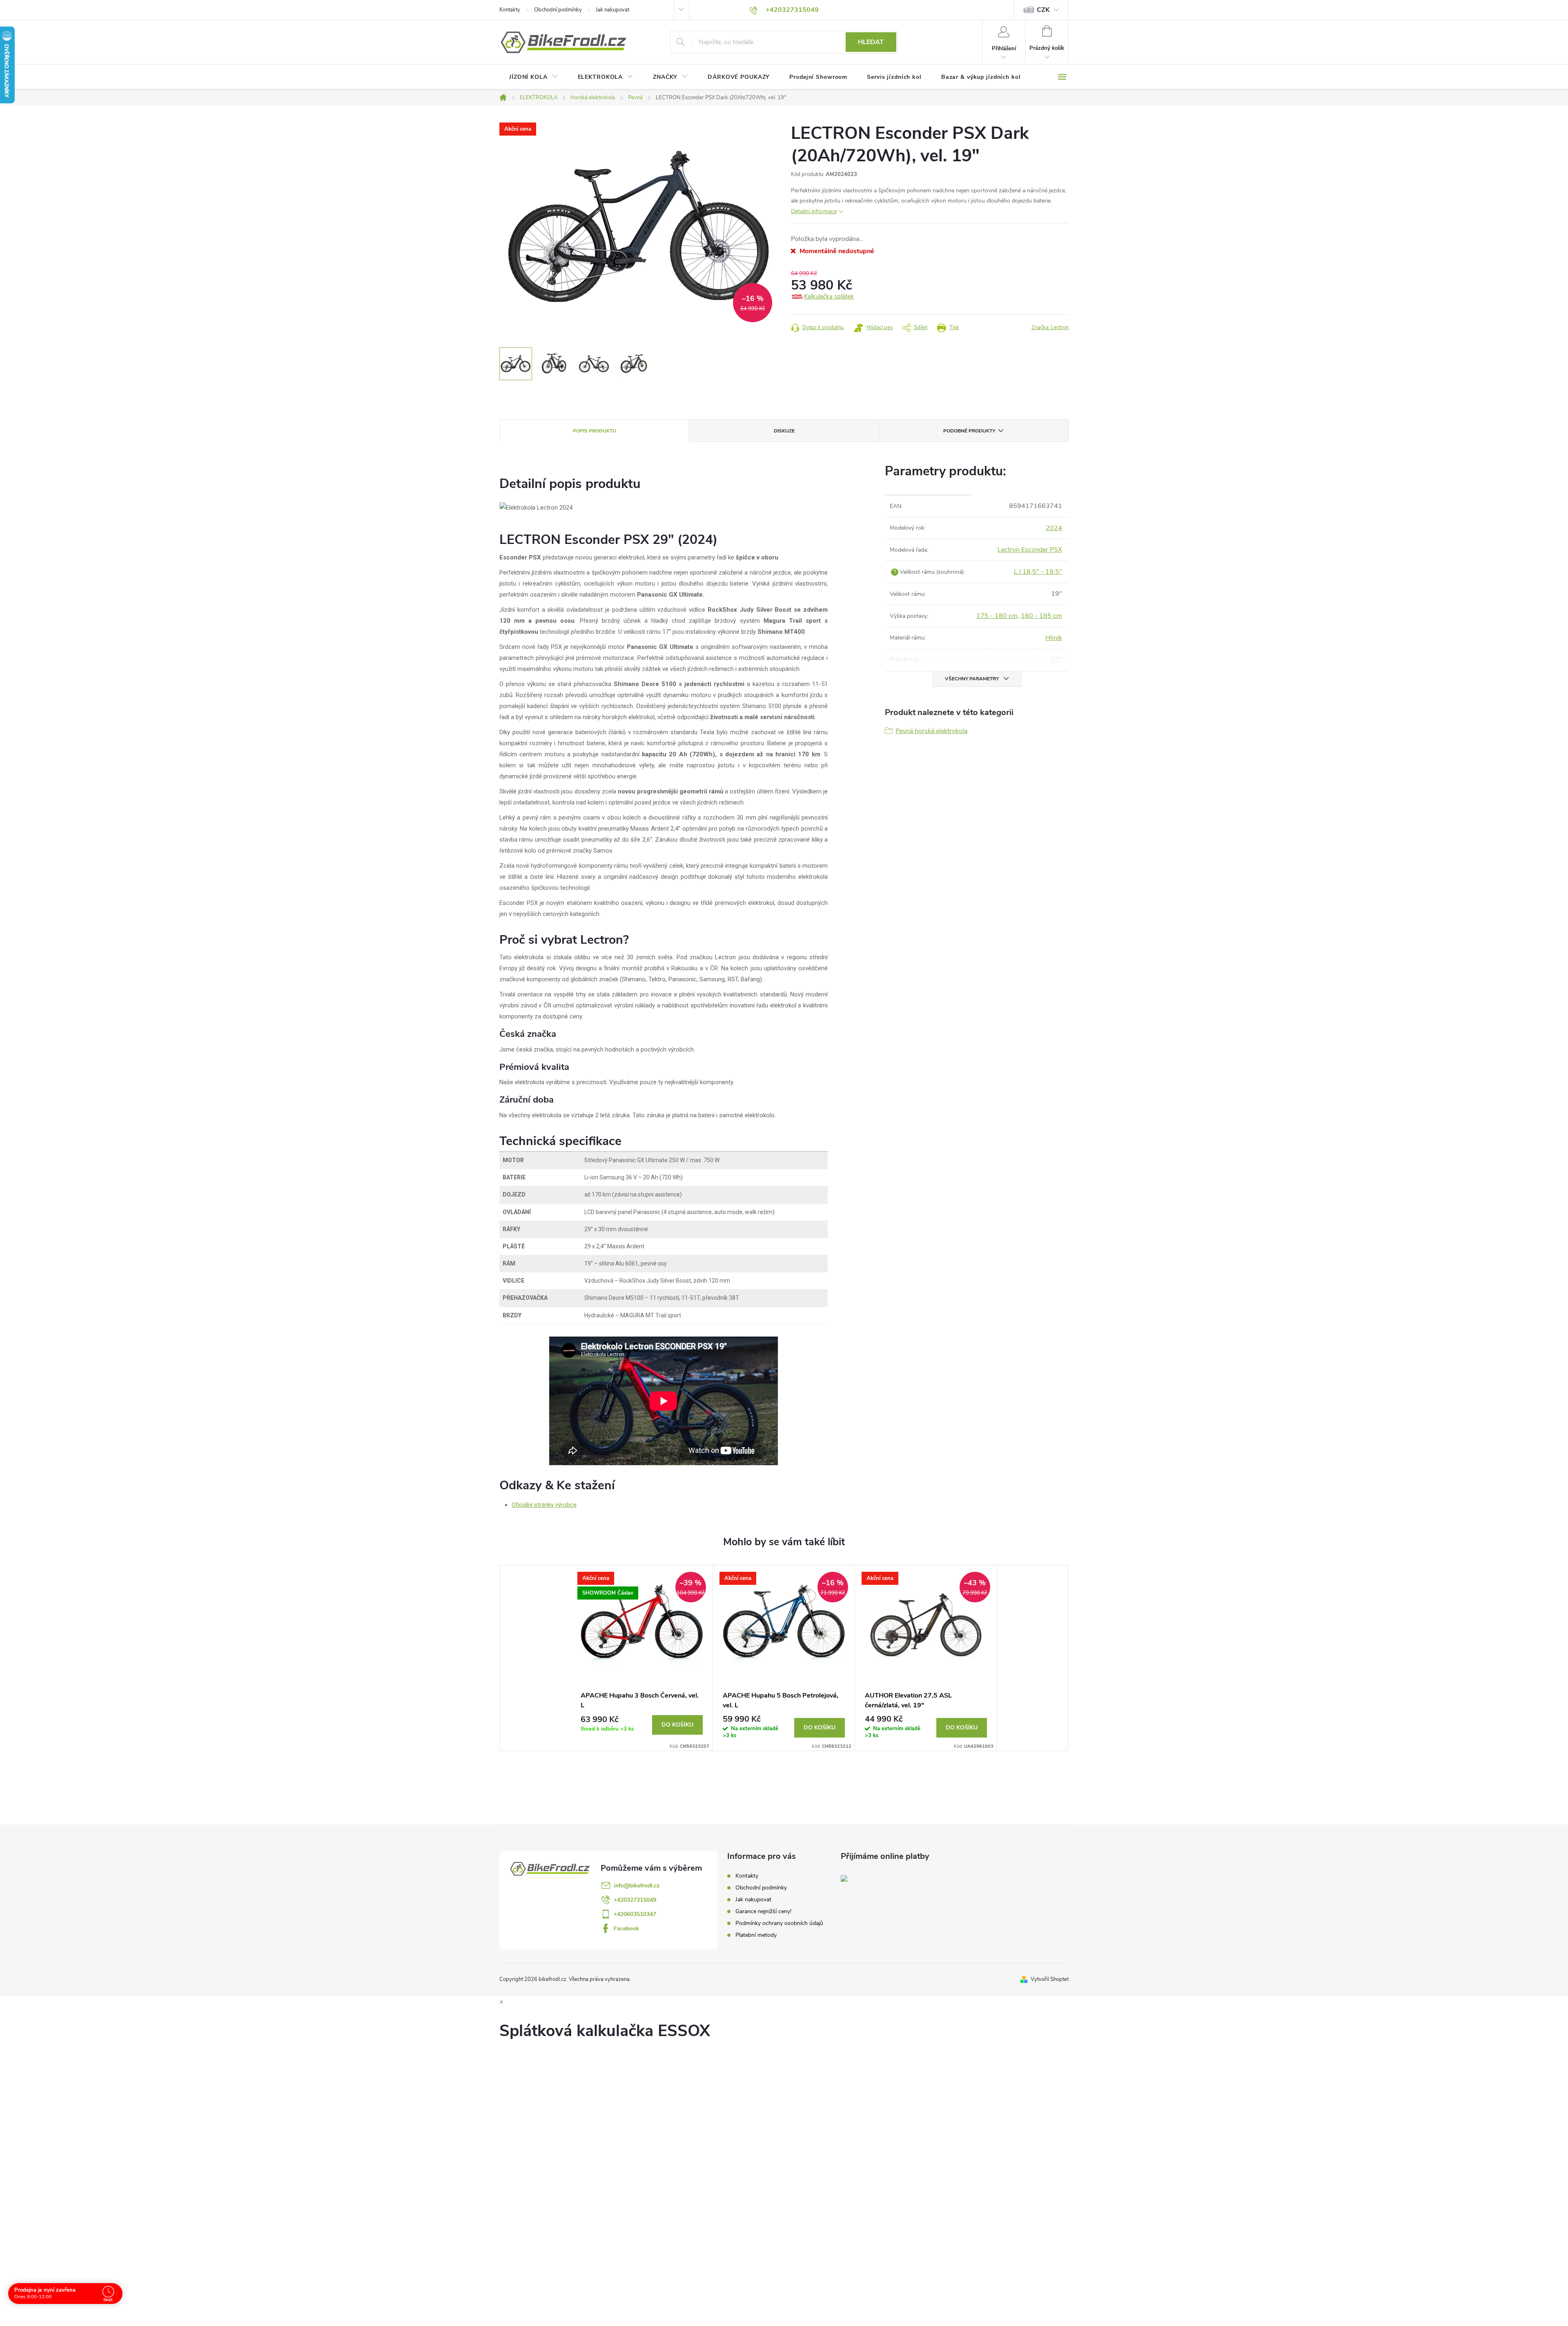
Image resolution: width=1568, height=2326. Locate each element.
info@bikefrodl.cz (637, 1886)
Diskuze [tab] (784, 431)
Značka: (1050, 328)
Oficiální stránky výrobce (544, 1505)
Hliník (1054, 638)
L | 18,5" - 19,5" (1038, 572)
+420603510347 (635, 1914)
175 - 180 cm (997, 616)
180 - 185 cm (1041, 616)
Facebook (626, 1928)
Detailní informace (814, 211)
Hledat (871, 42)
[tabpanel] (642, 1658)
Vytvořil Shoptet (1050, 1979)
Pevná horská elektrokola (931, 731)
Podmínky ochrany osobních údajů (779, 1923)
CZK (1043, 10)
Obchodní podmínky (558, 10)
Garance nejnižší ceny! (763, 1911)
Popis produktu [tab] (595, 431)
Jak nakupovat (612, 10)
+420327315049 (635, 1900)
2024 (1054, 528)
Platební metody (756, 1935)
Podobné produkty (969, 431)
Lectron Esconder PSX (1030, 550)
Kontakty (510, 10)
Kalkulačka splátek (829, 296)
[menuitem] (534, 77)
